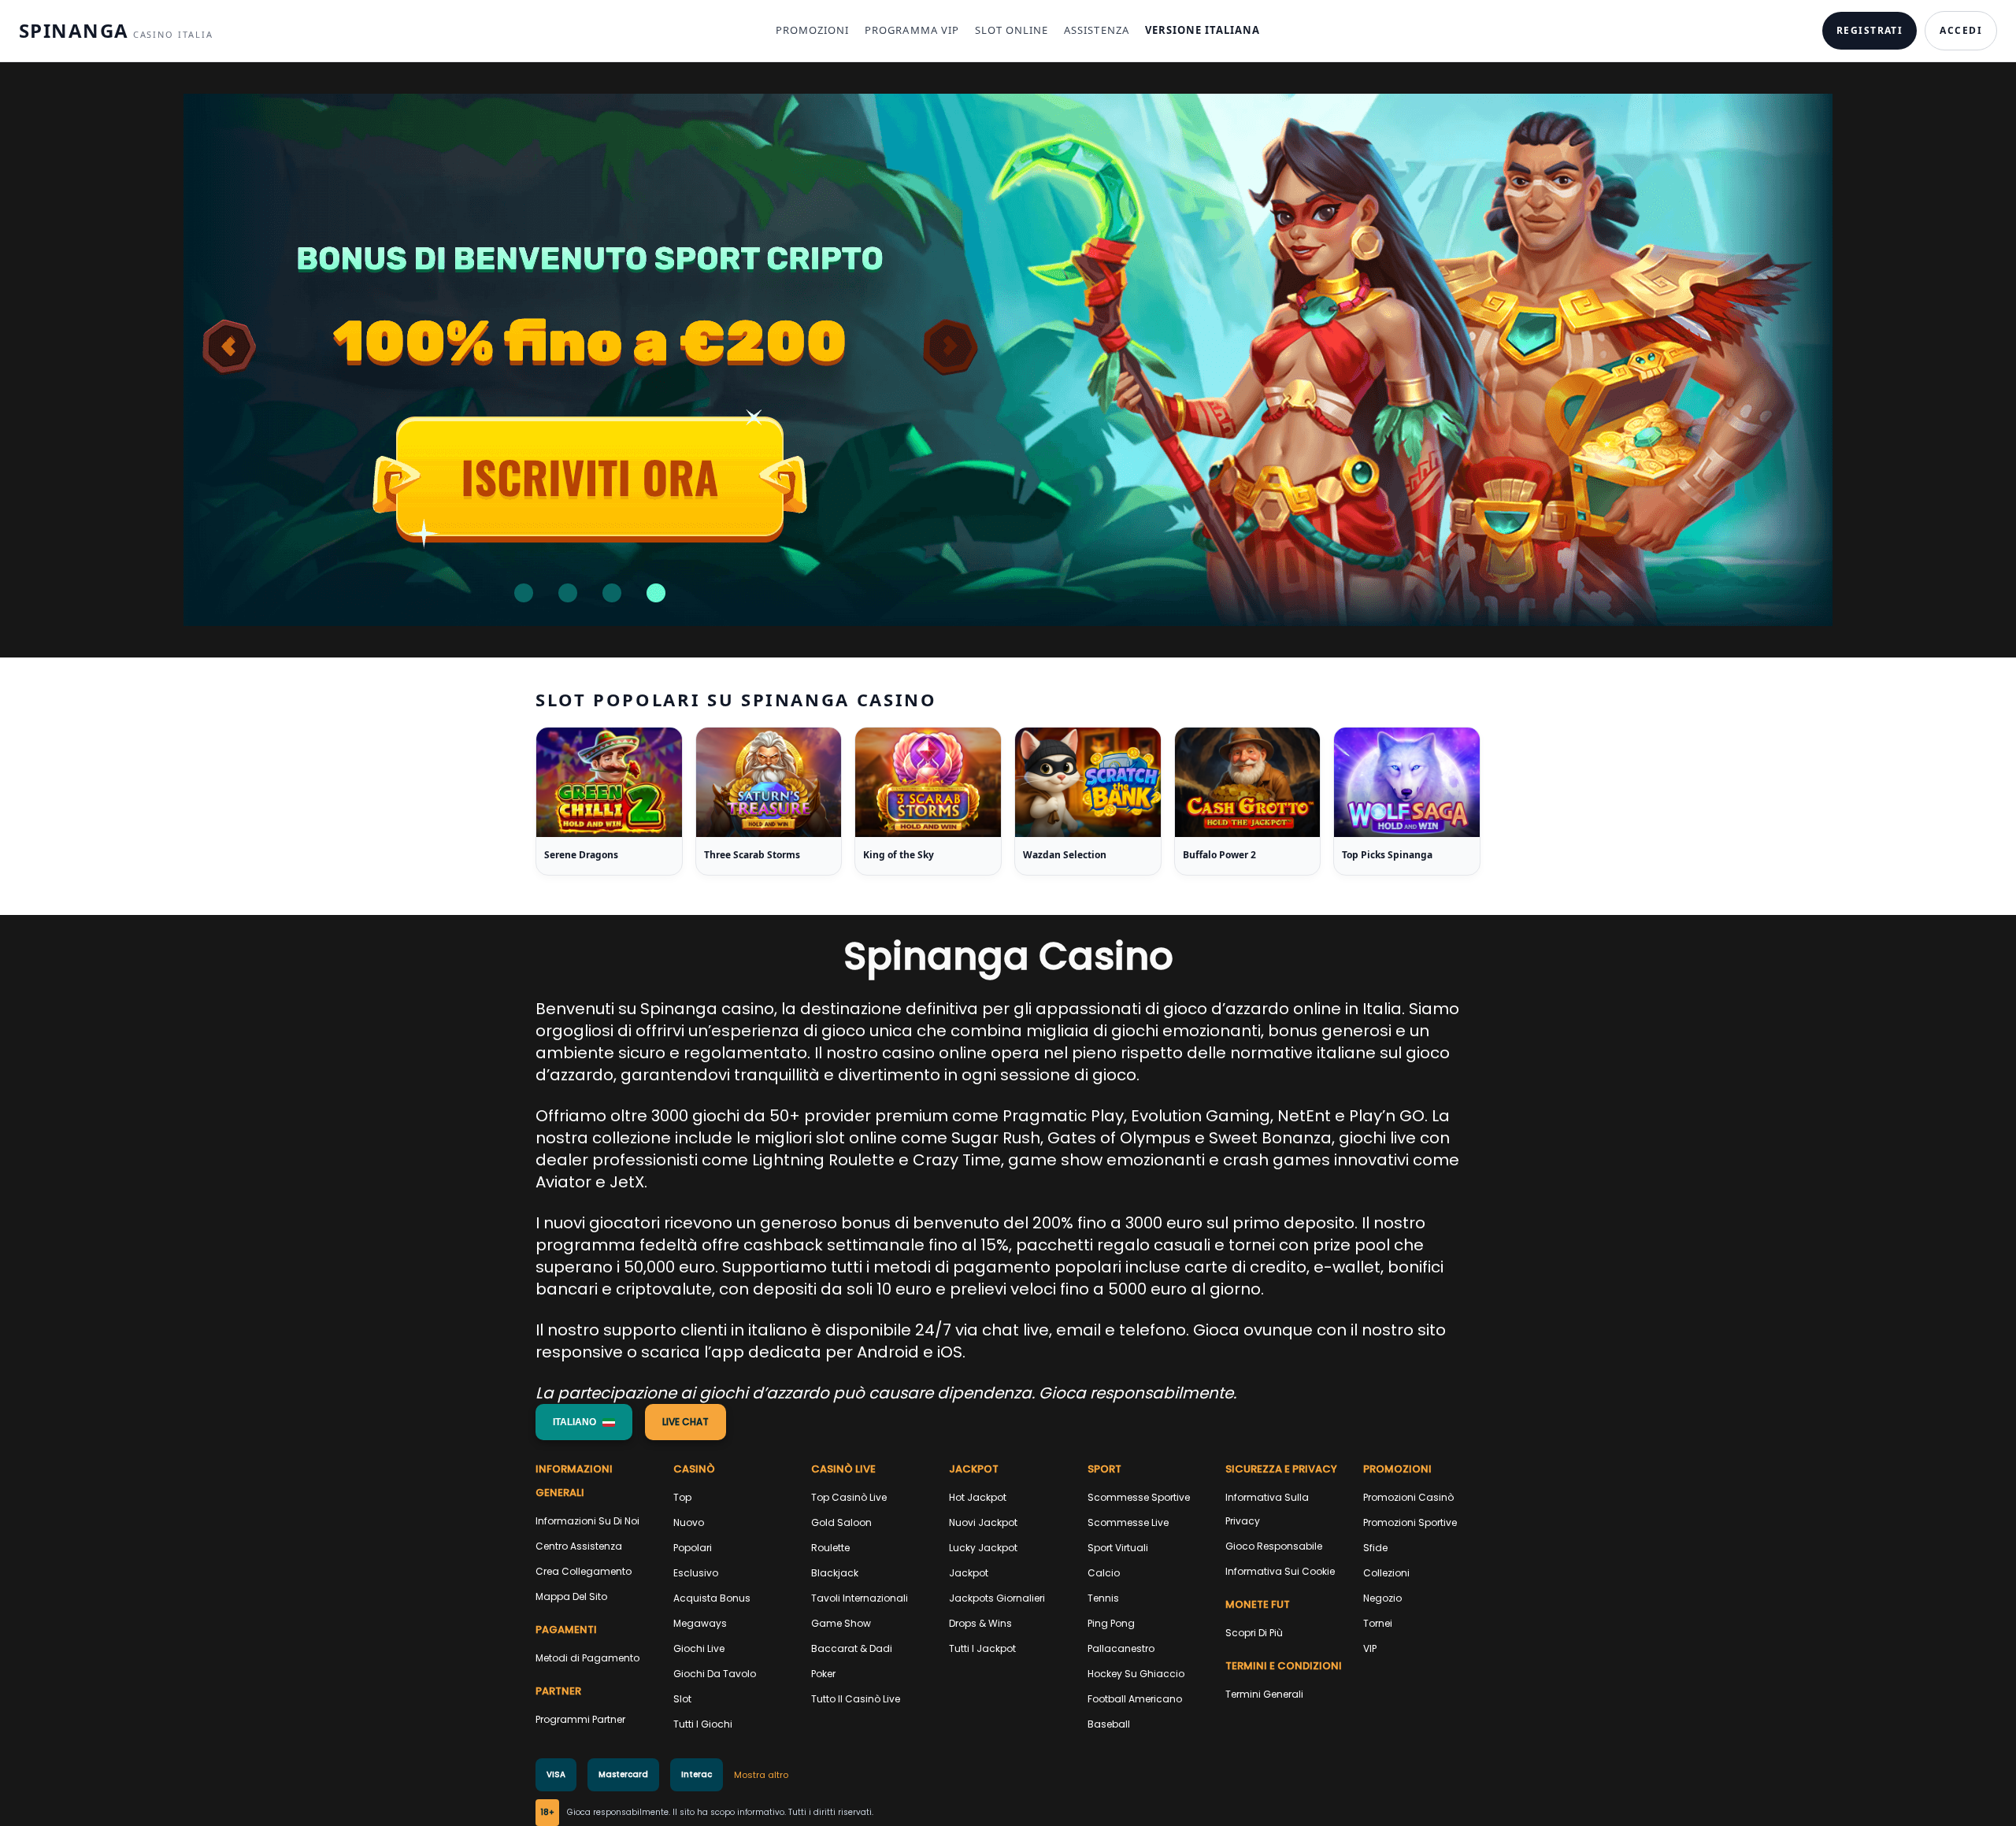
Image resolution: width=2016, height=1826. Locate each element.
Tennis (1103, 1598)
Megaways (700, 1623)
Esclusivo (696, 1573)
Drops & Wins (980, 1623)
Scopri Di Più (1254, 1633)
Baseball (1109, 1724)
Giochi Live (699, 1648)
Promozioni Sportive (1410, 1522)
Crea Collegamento (584, 1571)
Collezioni (1386, 1573)
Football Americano (1135, 1699)
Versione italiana (1203, 30)
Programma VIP (912, 30)
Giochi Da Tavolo (715, 1674)
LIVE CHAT (686, 1422)
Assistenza (1096, 30)
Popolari (693, 1548)
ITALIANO (574, 1422)
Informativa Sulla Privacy (1267, 1509)
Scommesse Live (1128, 1522)
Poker (823, 1674)
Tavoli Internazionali (860, 1598)
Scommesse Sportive (1139, 1497)
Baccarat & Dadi (852, 1648)
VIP (1370, 1648)
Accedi (1961, 30)
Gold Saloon (841, 1522)
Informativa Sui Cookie (1280, 1571)
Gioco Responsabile (1274, 1546)
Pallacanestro (1121, 1648)
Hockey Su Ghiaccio (1136, 1674)
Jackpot (969, 1573)
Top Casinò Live (849, 1497)
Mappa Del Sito (571, 1596)
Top (682, 1497)
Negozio (1382, 1598)
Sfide (1375, 1548)
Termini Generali (1264, 1694)
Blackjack (835, 1573)
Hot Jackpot (978, 1497)
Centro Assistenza (579, 1546)
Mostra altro (761, 1775)
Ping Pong (1111, 1623)
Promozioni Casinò (1408, 1497)
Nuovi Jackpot (983, 1522)
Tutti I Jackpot (982, 1648)
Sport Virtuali (1118, 1548)
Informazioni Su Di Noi (587, 1521)
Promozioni (812, 30)
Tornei (1378, 1623)
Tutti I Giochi (703, 1724)
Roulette (830, 1548)
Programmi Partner (580, 1719)
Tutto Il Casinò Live (856, 1699)
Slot (682, 1699)
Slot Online (1012, 30)
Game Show (841, 1623)
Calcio (1104, 1573)
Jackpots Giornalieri (997, 1598)
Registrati (1870, 30)
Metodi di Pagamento (587, 1658)
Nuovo (689, 1522)
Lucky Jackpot (983, 1548)
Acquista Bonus (712, 1598)
